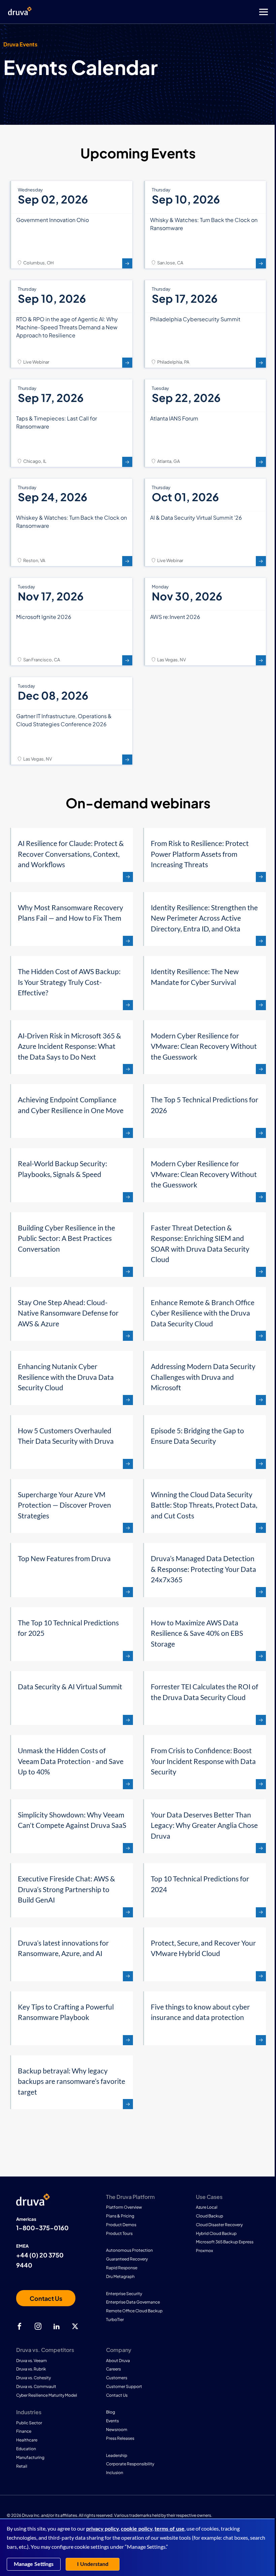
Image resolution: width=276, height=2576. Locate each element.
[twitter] (75, 2326)
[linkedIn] (57, 2326)
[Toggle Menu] (165, 12)
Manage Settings (34, 2564)
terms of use (169, 2529)
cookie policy (137, 2529)
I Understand (93, 2564)
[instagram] (38, 2326)
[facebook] (20, 2326)
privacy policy (102, 2529)
